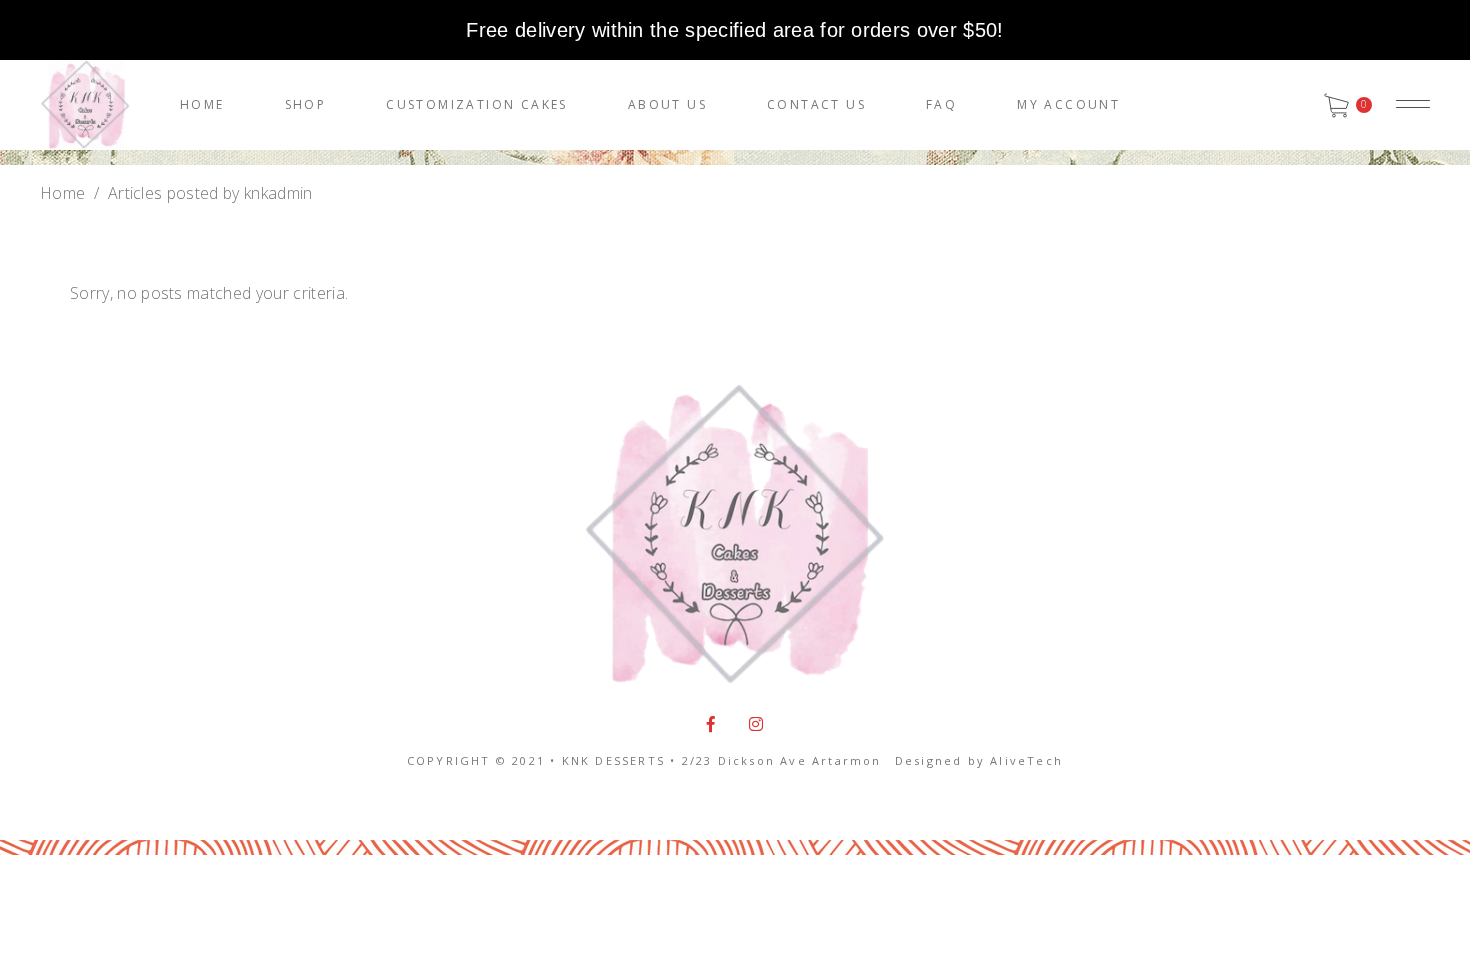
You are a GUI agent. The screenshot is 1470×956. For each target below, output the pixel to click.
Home (62, 193)
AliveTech (1026, 760)
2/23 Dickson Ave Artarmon (782, 760)
